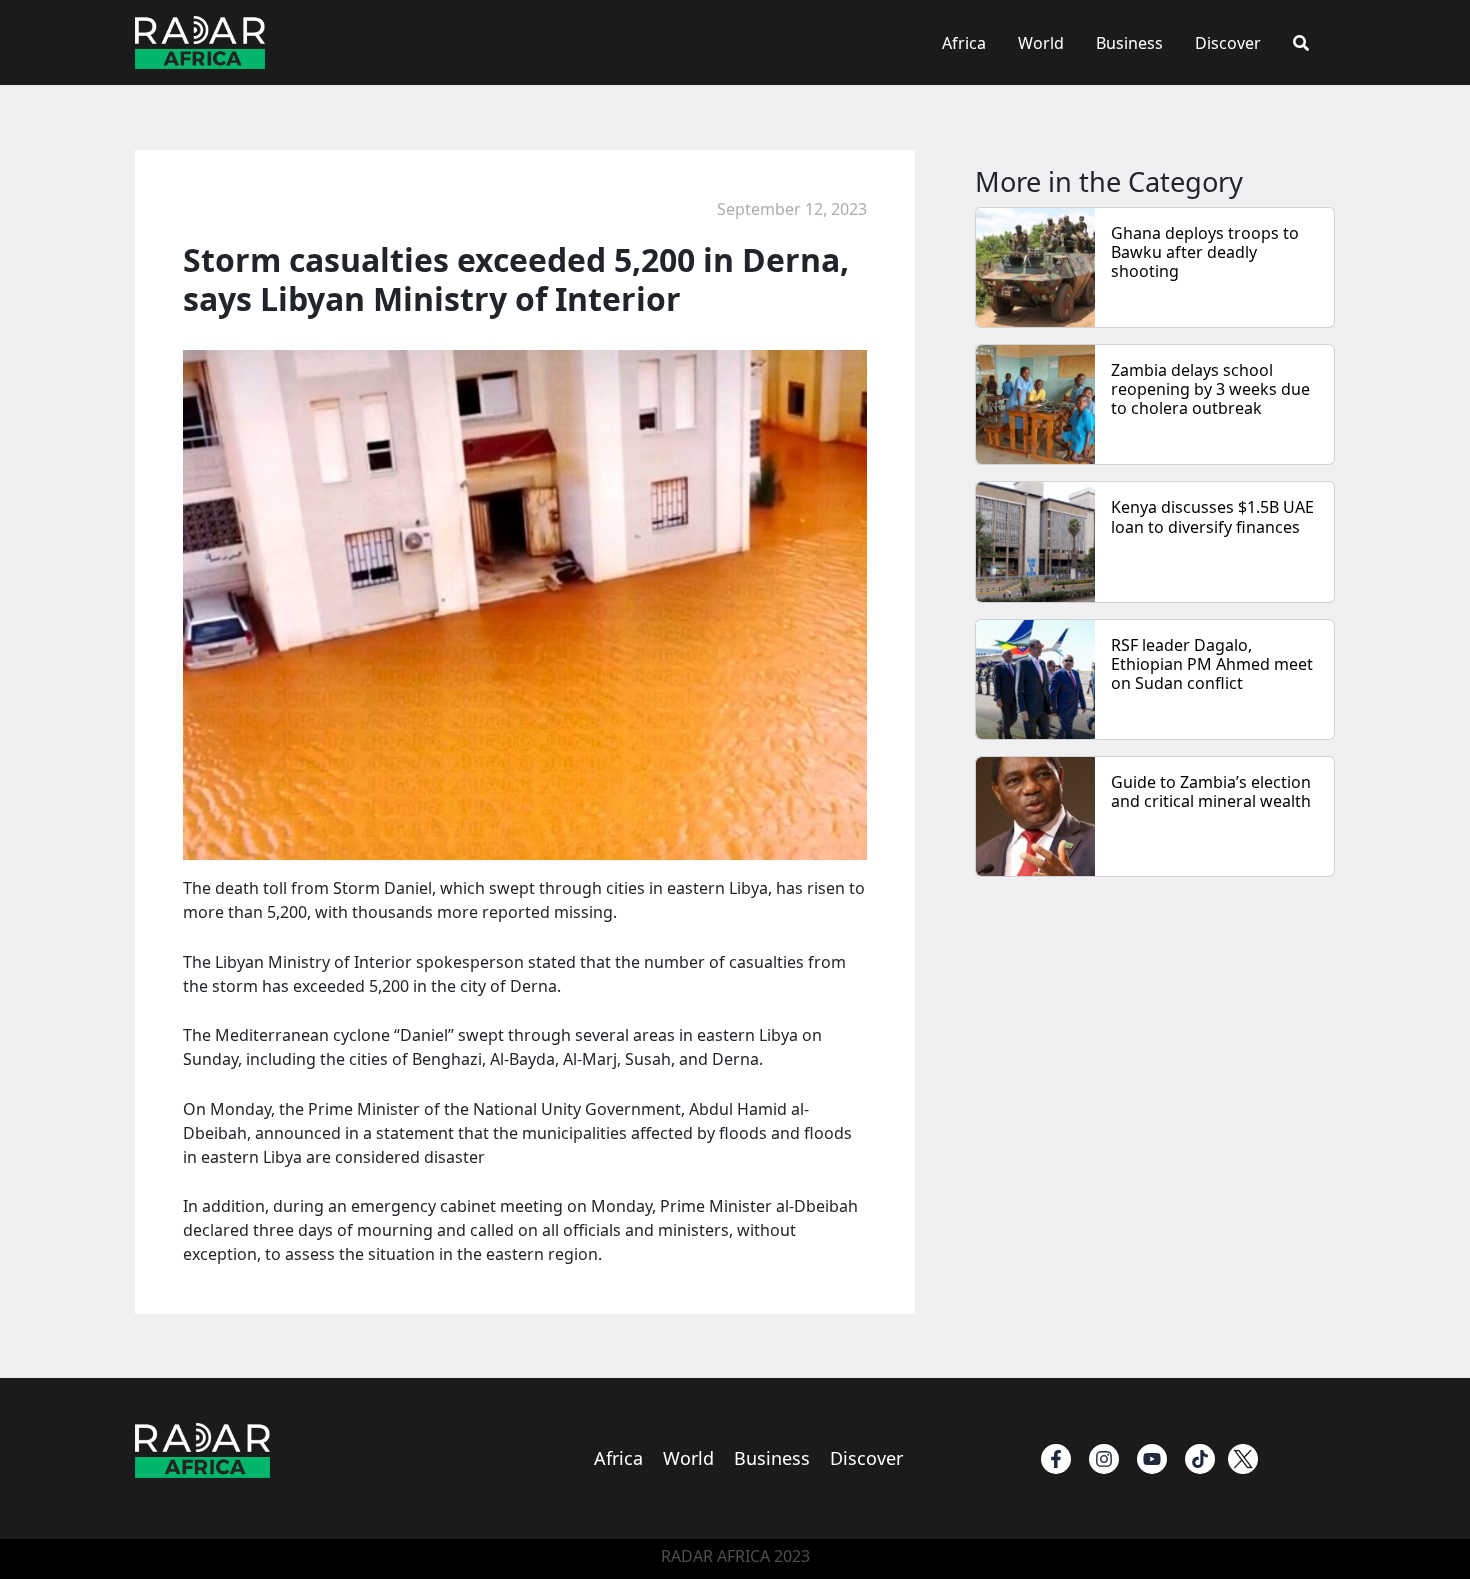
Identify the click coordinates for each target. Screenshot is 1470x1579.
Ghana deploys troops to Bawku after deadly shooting (1205, 252)
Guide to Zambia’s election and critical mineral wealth (1213, 791)
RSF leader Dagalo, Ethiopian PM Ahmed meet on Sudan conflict (1212, 664)
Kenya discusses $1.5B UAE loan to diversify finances (1212, 516)
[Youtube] (1152, 1459)
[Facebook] (1056, 1459)
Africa (964, 43)
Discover (1228, 43)
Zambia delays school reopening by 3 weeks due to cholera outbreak (1210, 389)
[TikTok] (1200, 1459)
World (1041, 43)
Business (1129, 43)
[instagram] (1104, 1459)
